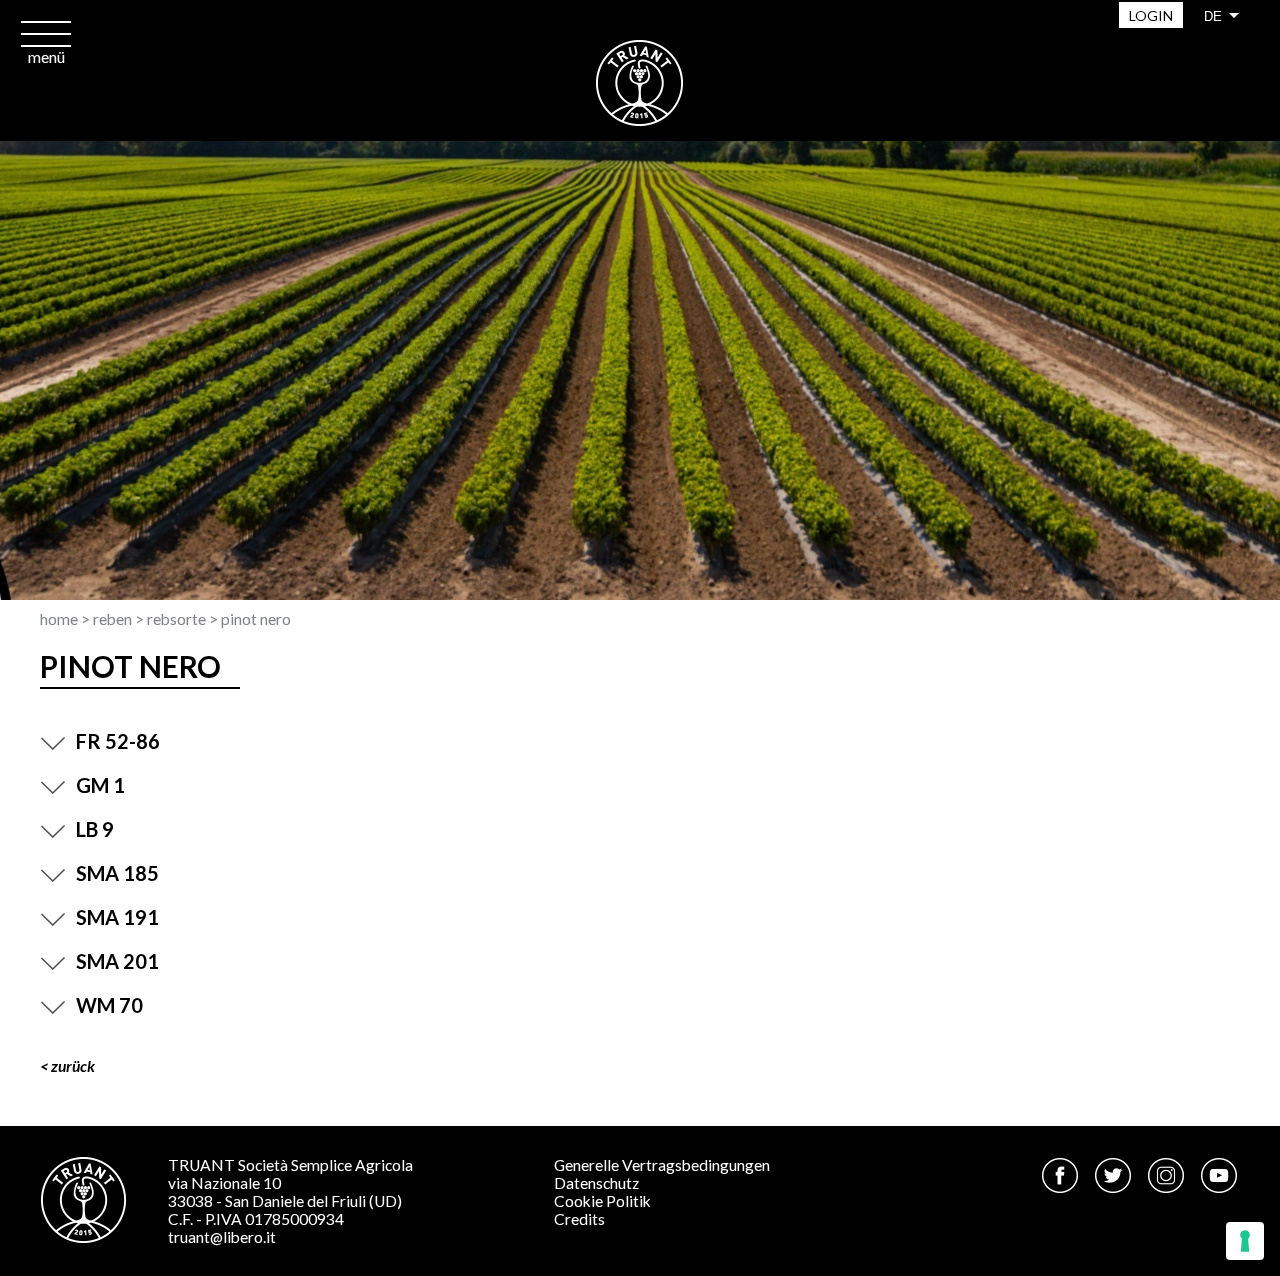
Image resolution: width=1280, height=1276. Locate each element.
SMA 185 (117, 873)
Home (59, 619)
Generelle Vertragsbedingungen (662, 1165)
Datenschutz (596, 1183)
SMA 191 (117, 917)
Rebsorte (176, 619)
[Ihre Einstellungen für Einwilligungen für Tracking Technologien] (1245, 1241)
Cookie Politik (602, 1201)
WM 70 (109, 1005)
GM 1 (100, 785)
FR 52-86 (118, 741)
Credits (579, 1219)
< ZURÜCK (67, 1066)
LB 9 (95, 829)
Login (1151, 15)
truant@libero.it (222, 1237)
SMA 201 (117, 961)
